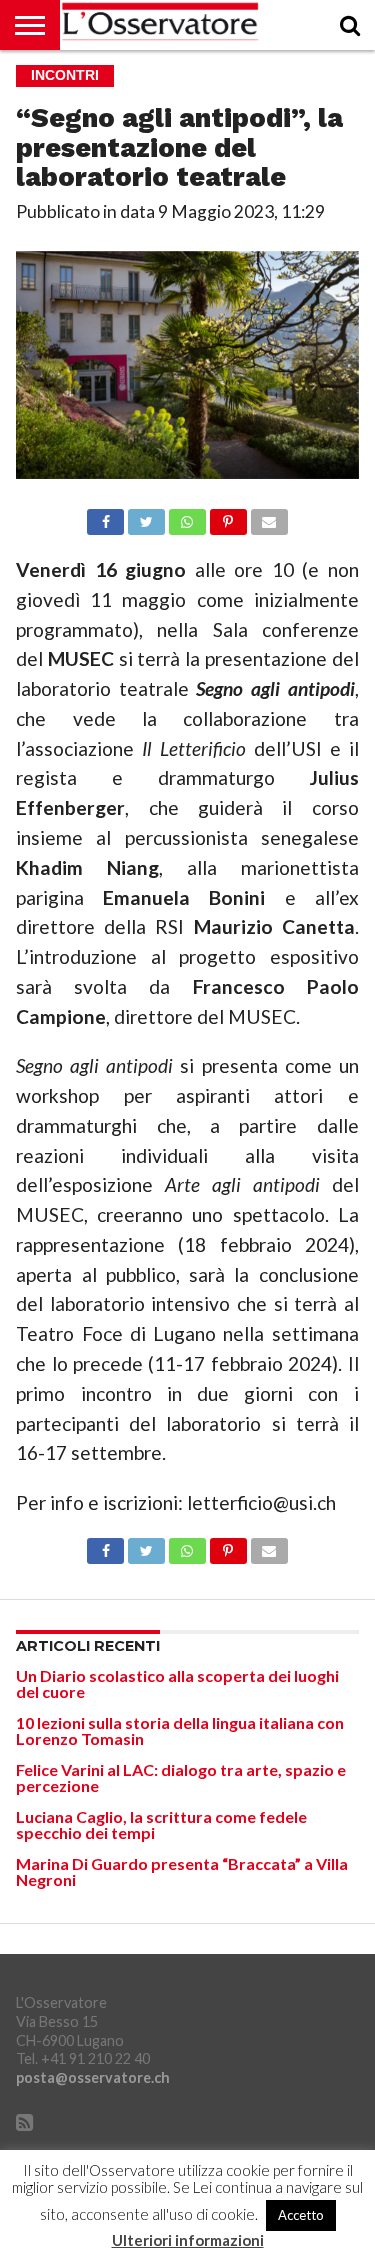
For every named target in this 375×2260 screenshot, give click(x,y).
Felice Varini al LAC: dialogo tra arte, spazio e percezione (181, 1777)
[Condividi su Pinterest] (228, 516)
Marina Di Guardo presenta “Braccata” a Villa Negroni (182, 1871)
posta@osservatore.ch (93, 2077)
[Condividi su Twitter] (146, 516)
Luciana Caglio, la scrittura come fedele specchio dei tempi (161, 1824)
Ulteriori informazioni (188, 2240)
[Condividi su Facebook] (106, 516)
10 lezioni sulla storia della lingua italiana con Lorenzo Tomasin (180, 1730)
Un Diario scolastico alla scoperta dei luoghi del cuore (177, 1683)
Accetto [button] (301, 2215)
